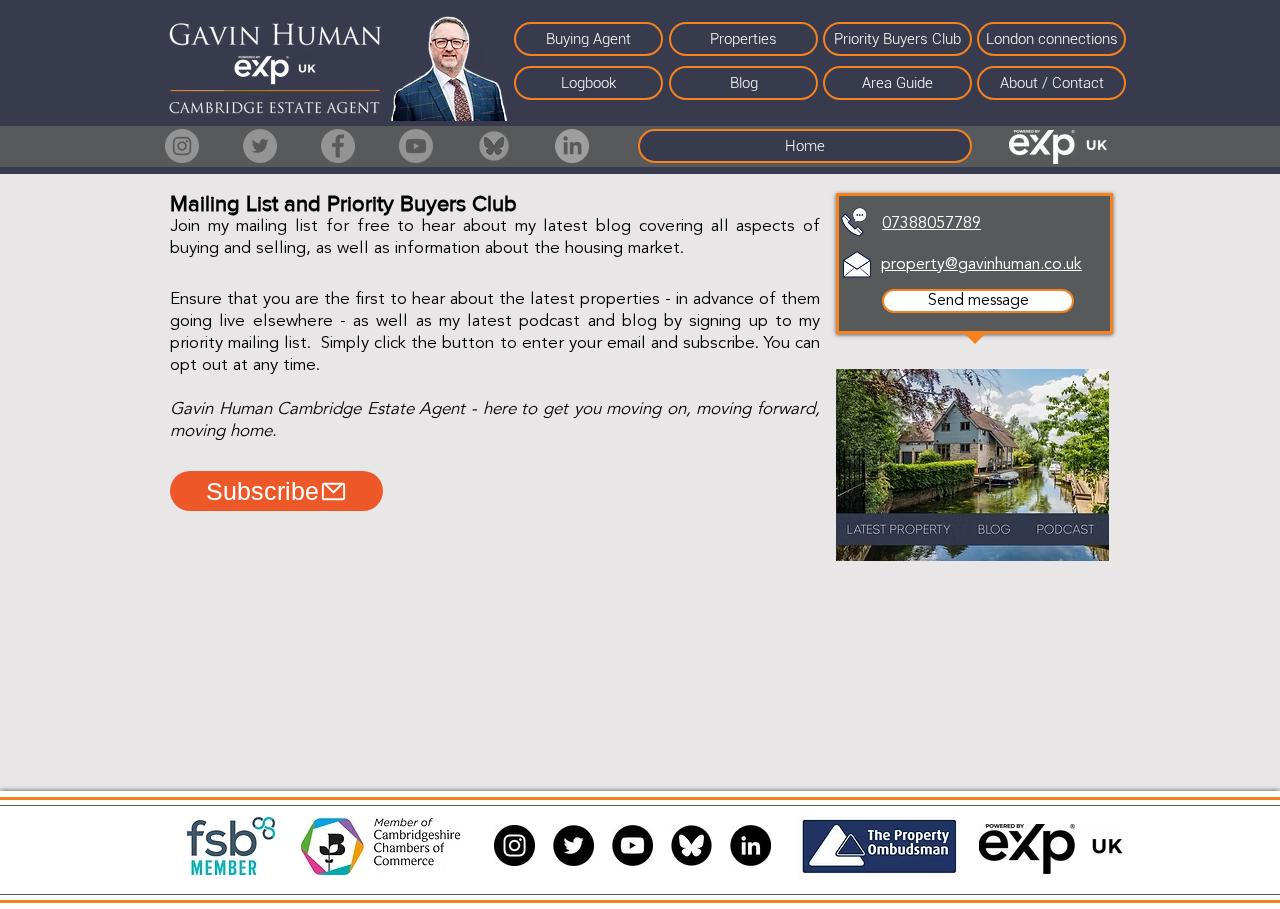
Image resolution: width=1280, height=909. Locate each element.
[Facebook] (338, 146)
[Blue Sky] (691, 845)
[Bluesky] (494, 146)
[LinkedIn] (572, 146)
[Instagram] (182, 146)
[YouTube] (632, 845)
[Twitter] (260, 146)
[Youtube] (416, 146)
